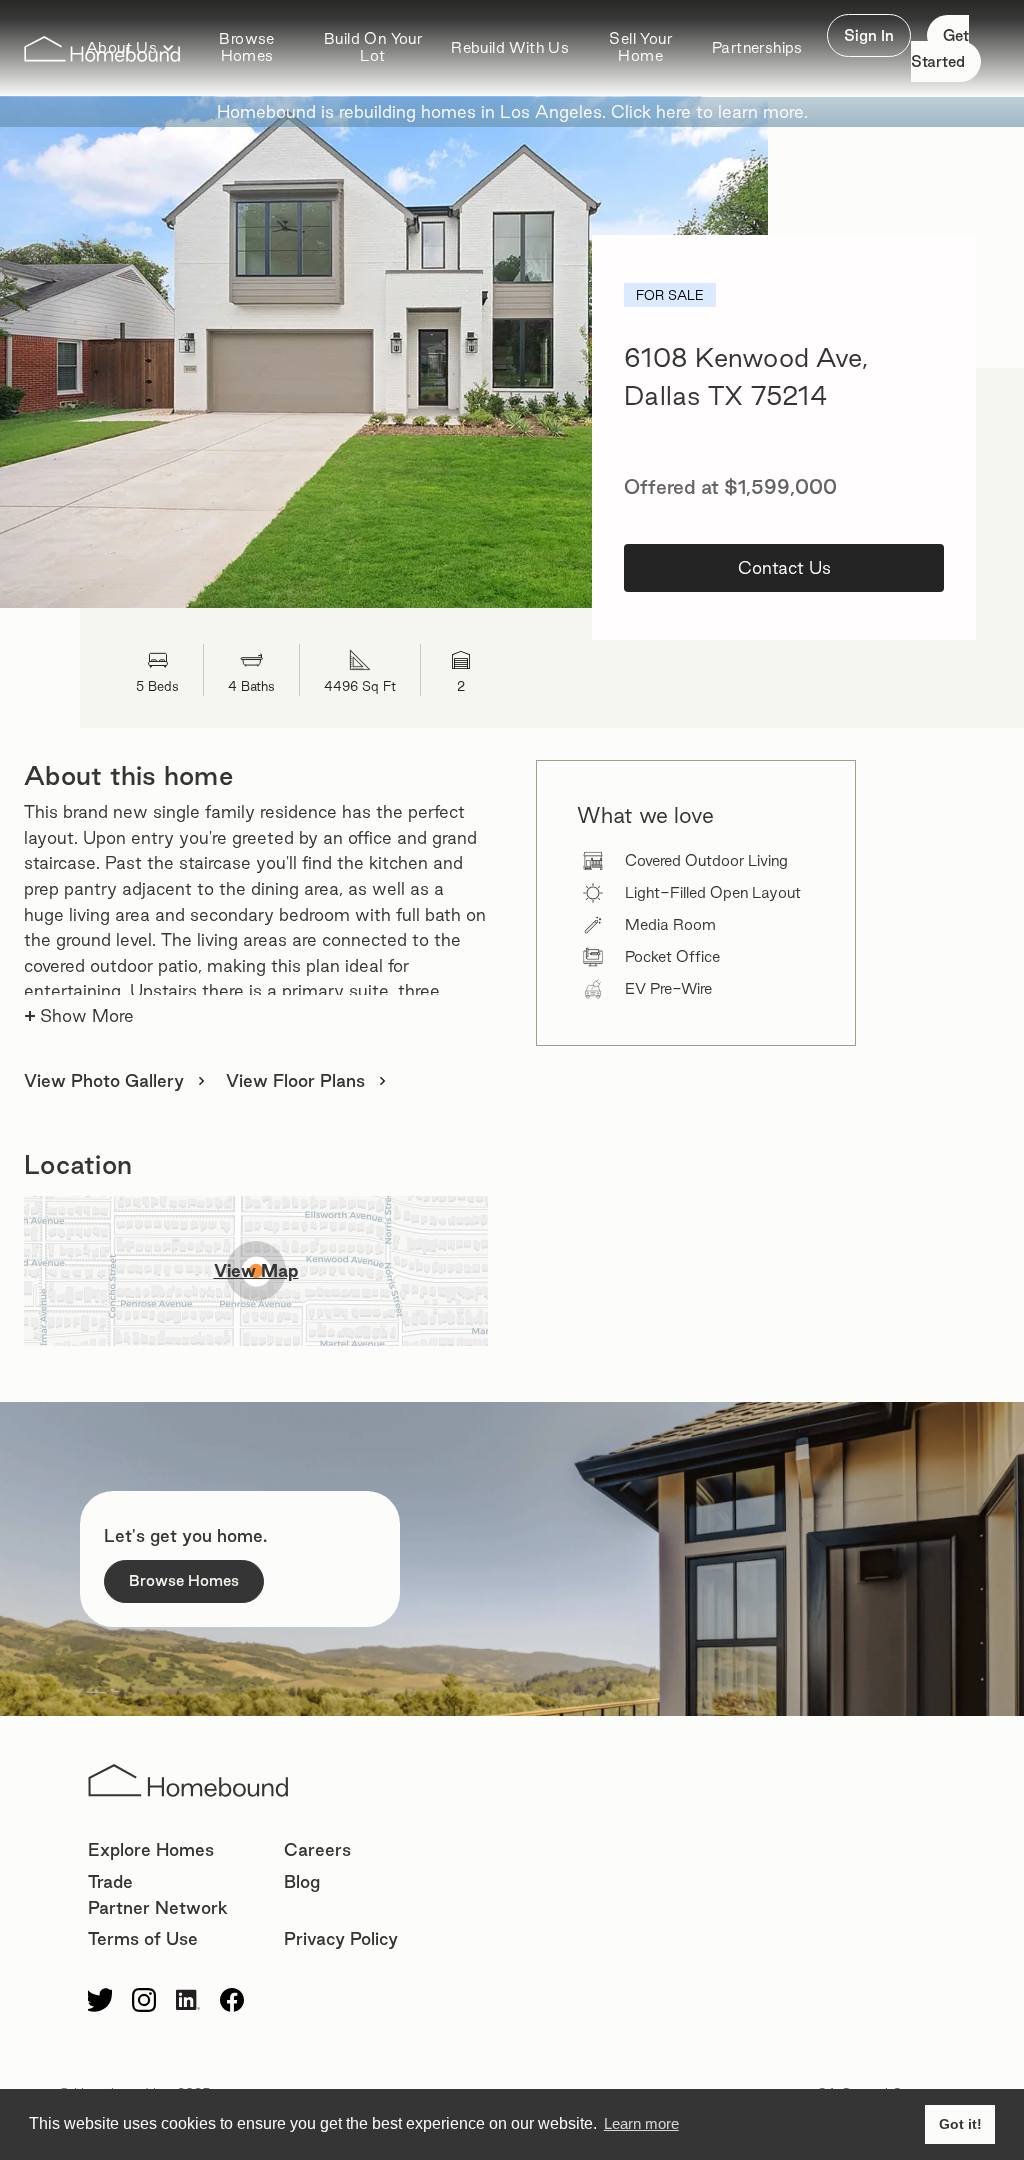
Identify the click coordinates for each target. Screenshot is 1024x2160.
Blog (302, 1881)
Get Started (940, 48)
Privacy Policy (341, 1938)
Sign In (869, 35)
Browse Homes (246, 47)
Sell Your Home (640, 47)
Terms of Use (143, 1938)
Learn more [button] (641, 2123)
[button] (510, 48)
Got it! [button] (960, 2124)
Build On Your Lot (373, 47)
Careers (317, 1849)
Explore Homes (151, 1849)
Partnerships (757, 47)
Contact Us (784, 567)
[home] (102, 49)
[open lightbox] (384, 352)
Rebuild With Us (510, 47)
